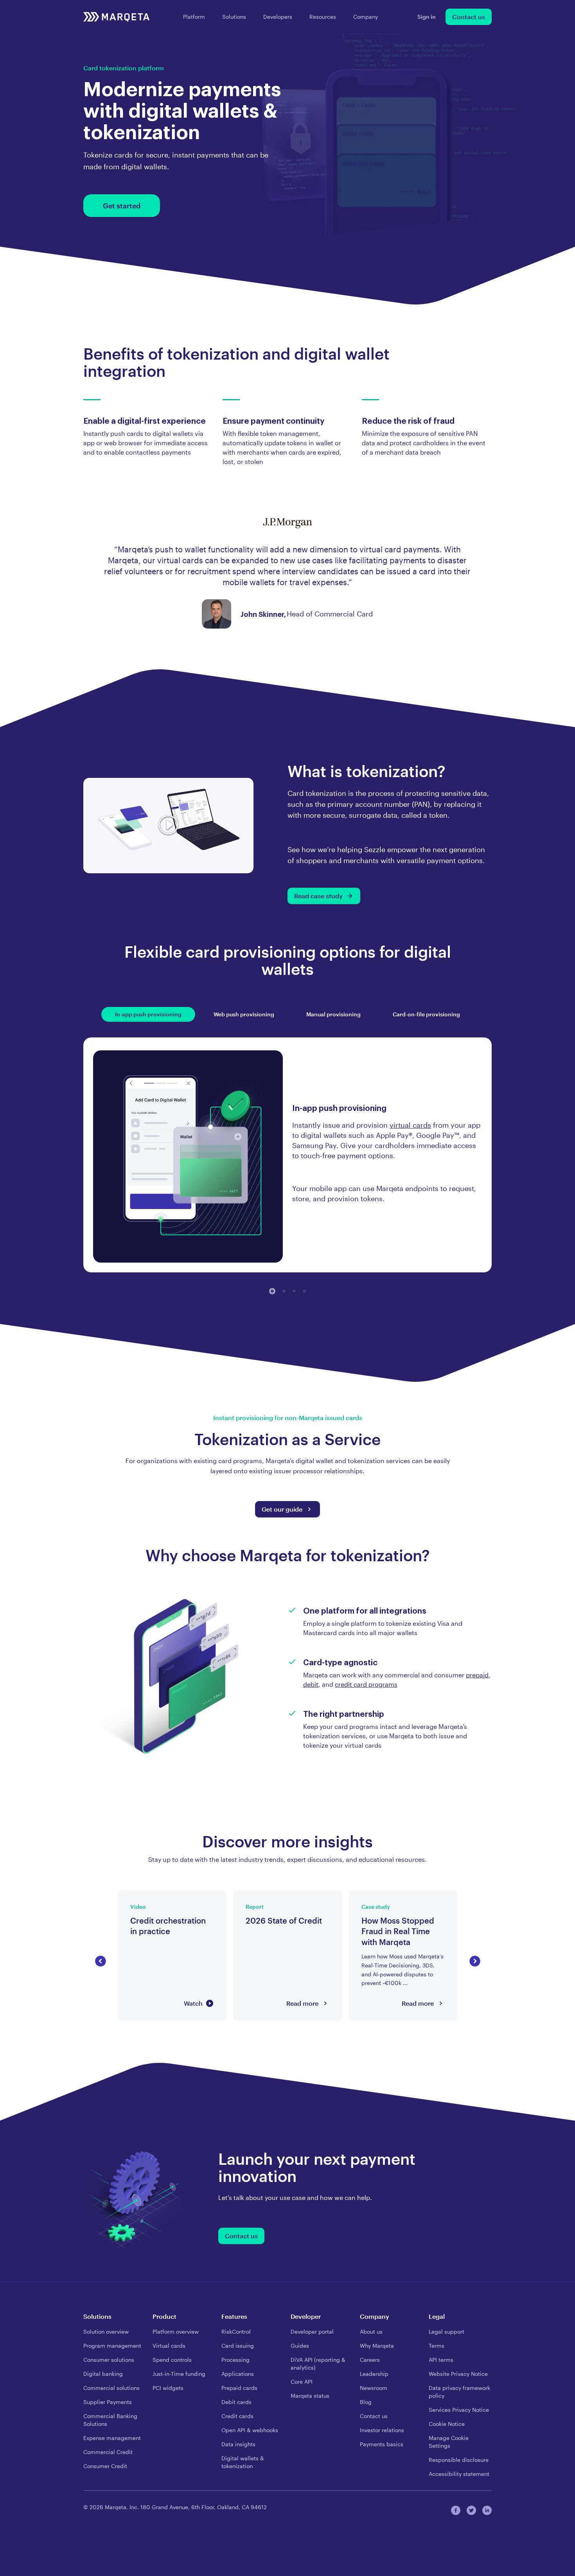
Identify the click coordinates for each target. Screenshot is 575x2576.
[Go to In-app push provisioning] (272, 1291)
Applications (238, 2374)
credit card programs (366, 1684)
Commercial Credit (108, 2452)
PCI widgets (168, 2388)
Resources (323, 17)
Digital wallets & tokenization (243, 2462)
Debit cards (236, 2402)
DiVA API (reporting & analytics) (318, 2364)
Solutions (234, 17)
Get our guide (282, 1509)
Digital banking (103, 2374)
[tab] (148, 1014)
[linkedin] (487, 2510)
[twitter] (471, 2510)
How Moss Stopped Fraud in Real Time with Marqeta (398, 1900)
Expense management (112, 2438)
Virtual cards (169, 2346)
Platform (194, 17)
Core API (302, 2382)
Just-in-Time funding (179, 2374)
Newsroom (374, 2388)
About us (371, 2331)
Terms (437, 2346)
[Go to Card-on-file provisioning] (304, 1291)
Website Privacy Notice (458, 2374)
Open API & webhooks (250, 2430)
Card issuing (238, 2346)
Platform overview (176, 2331)
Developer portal (312, 2331)
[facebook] (456, 2510)
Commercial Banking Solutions (110, 2420)
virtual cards (410, 1125)
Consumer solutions (109, 2360)
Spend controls (172, 2360)
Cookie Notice (447, 2424)
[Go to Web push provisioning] (284, 1291)
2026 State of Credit (263, 1895)
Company (366, 17)
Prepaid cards (239, 2388)
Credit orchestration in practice (164, 1895)
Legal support (447, 2331)
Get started (122, 206)
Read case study (318, 896)
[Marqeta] (117, 17)
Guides (300, 2346)
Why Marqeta (377, 2346)
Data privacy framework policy (459, 2392)
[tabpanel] (287, 1156)
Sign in (427, 17)
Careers (370, 2360)
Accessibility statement (459, 2474)
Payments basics (382, 2444)
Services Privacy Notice (459, 2410)
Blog (366, 2402)
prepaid (477, 1675)
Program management (112, 2346)
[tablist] (287, 1014)
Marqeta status (310, 2396)
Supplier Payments (108, 2402)
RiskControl (236, 2331)
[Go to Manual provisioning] (294, 1291)
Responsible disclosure (459, 2460)
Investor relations (382, 2430)
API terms (441, 2360)
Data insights (238, 2444)
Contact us (469, 17)
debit (311, 1684)
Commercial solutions (111, 2388)
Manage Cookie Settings (449, 2442)
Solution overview (106, 2331)
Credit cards (237, 2416)
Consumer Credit (105, 2466)
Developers (278, 17)
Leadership (374, 2374)
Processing (235, 2360)
